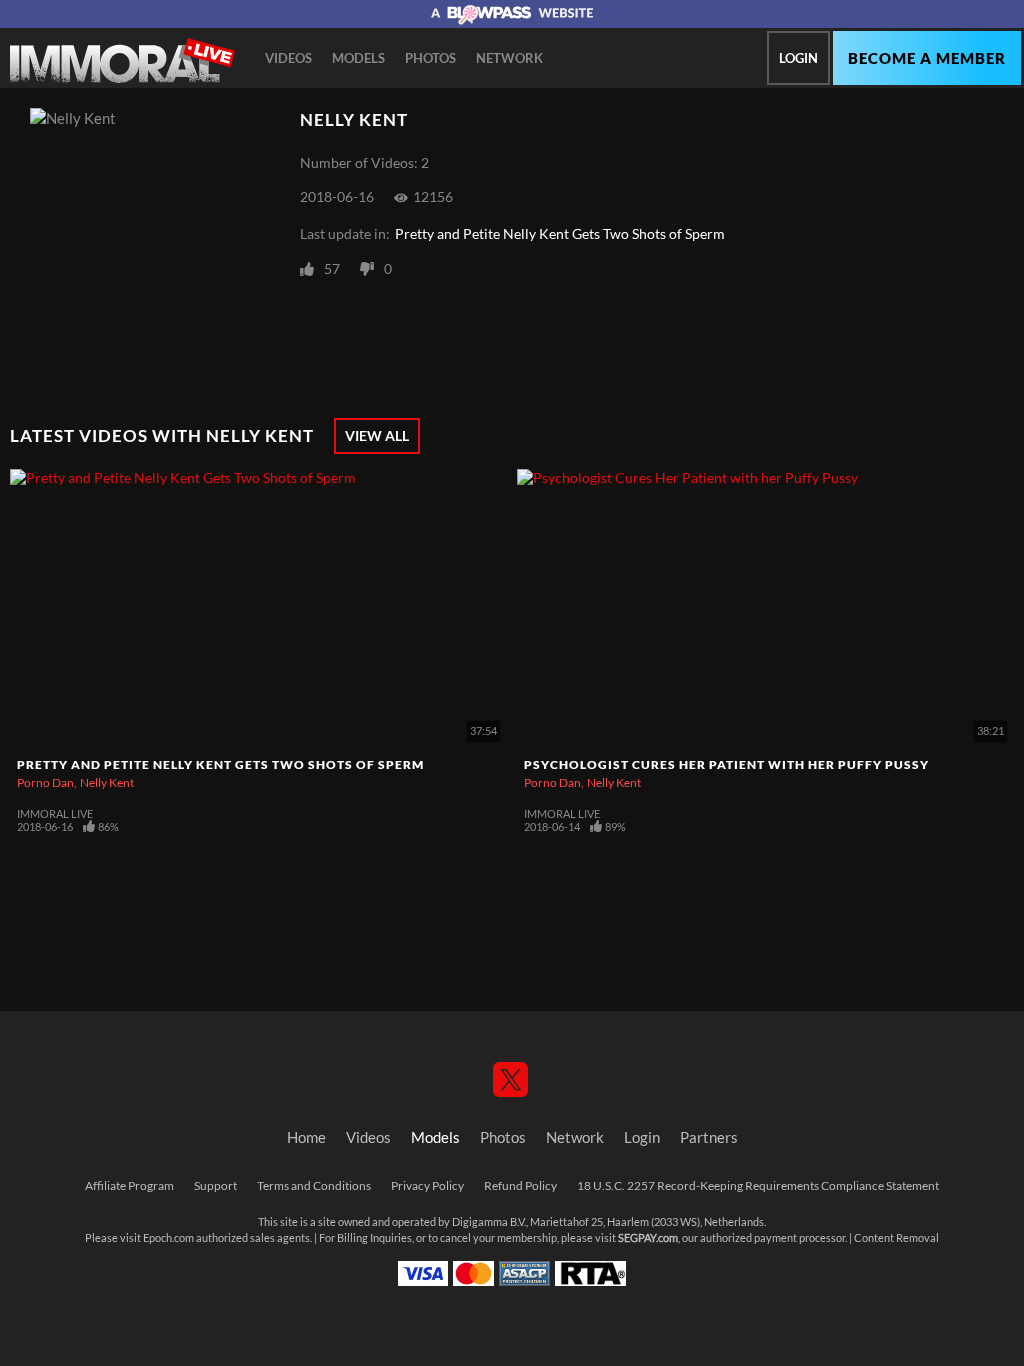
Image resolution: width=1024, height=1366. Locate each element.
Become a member (927, 58)
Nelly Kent (107, 782)
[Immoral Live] (122, 61)
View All (377, 436)
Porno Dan (45, 782)
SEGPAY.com (648, 1238)
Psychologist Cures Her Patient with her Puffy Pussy (726, 764)
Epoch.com (168, 1238)
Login (798, 58)
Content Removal (896, 1238)
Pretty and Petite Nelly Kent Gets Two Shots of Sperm (560, 234)
